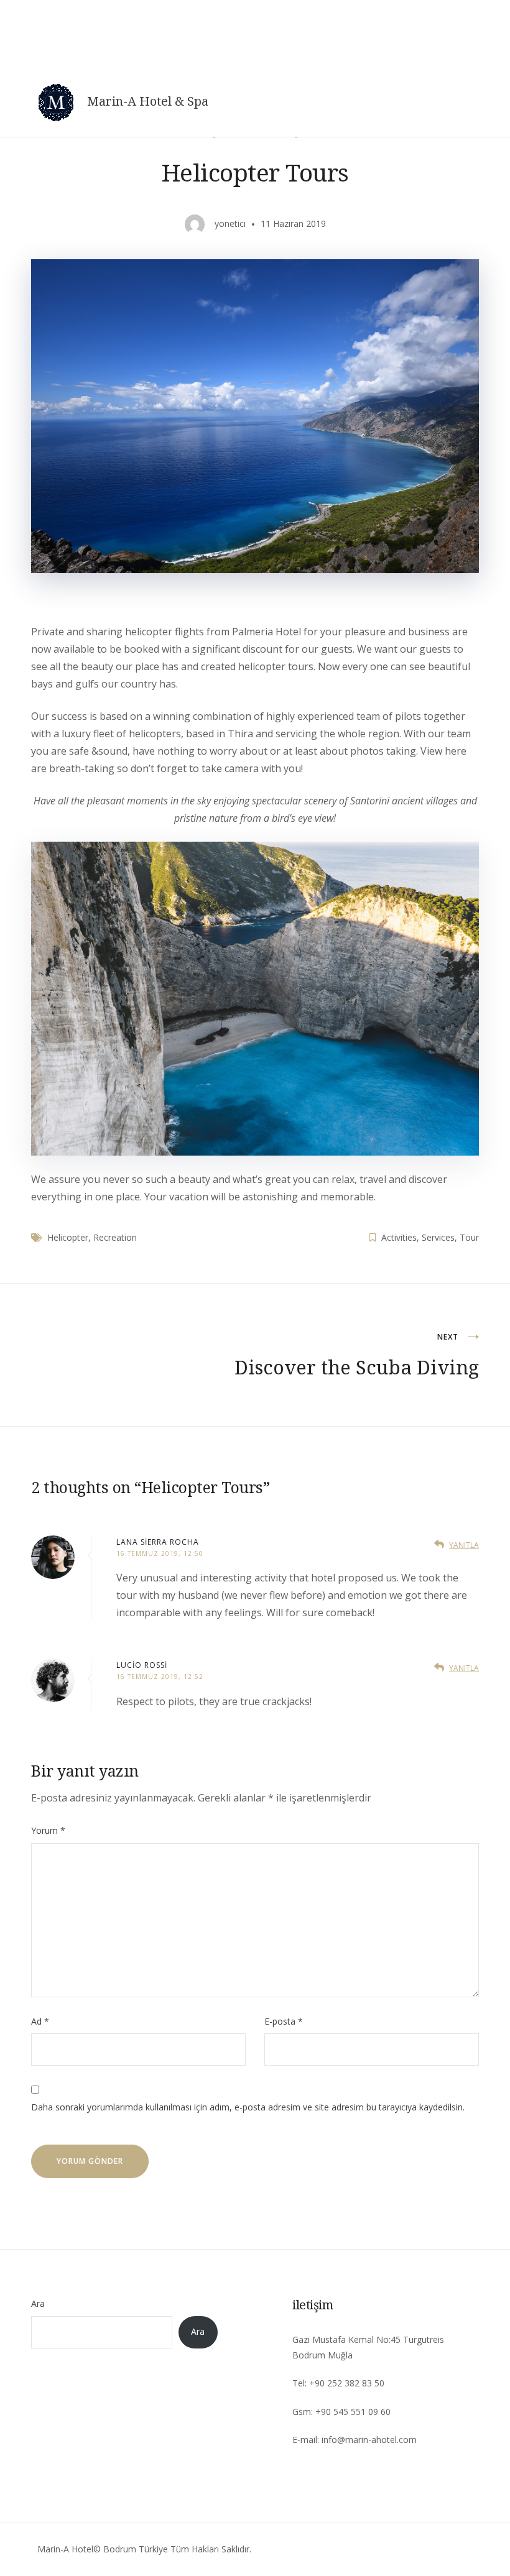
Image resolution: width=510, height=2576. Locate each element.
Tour (469, 1237)
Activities (399, 1237)
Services (438, 1237)
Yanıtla (464, 1545)
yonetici (230, 223)
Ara (38, 2303)
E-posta (284, 2021)
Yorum (48, 1830)
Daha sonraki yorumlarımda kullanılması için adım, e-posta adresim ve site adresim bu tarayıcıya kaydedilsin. (248, 2107)
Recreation (115, 1237)
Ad (40, 2021)
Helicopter (68, 1237)
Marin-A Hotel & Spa (148, 101)
